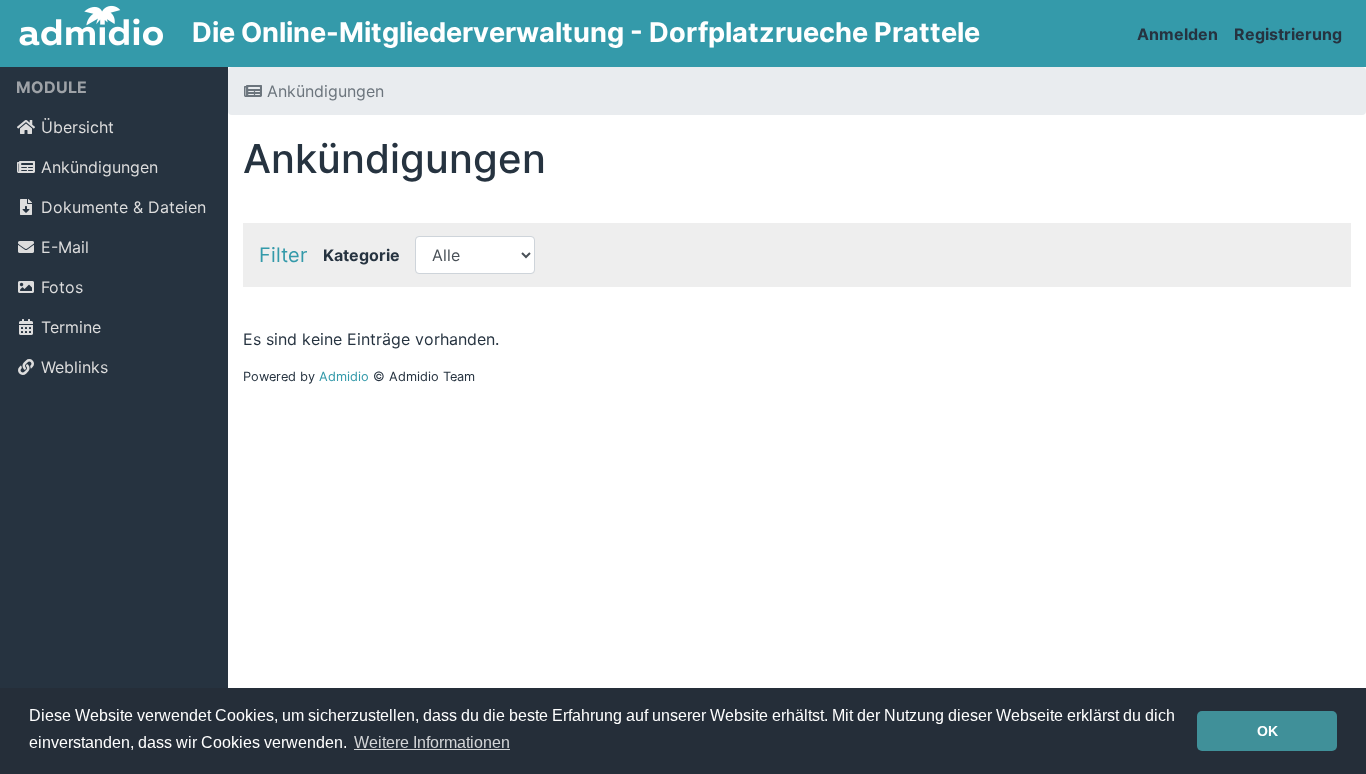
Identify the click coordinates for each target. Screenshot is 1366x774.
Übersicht (77, 127)
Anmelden (1177, 34)
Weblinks (74, 367)
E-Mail (65, 247)
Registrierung (1288, 34)
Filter (283, 255)
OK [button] (1267, 731)
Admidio (344, 376)
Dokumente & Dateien (123, 207)
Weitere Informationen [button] (432, 742)
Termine (71, 327)
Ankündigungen (99, 167)
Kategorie (361, 255)
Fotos (62, 287)
